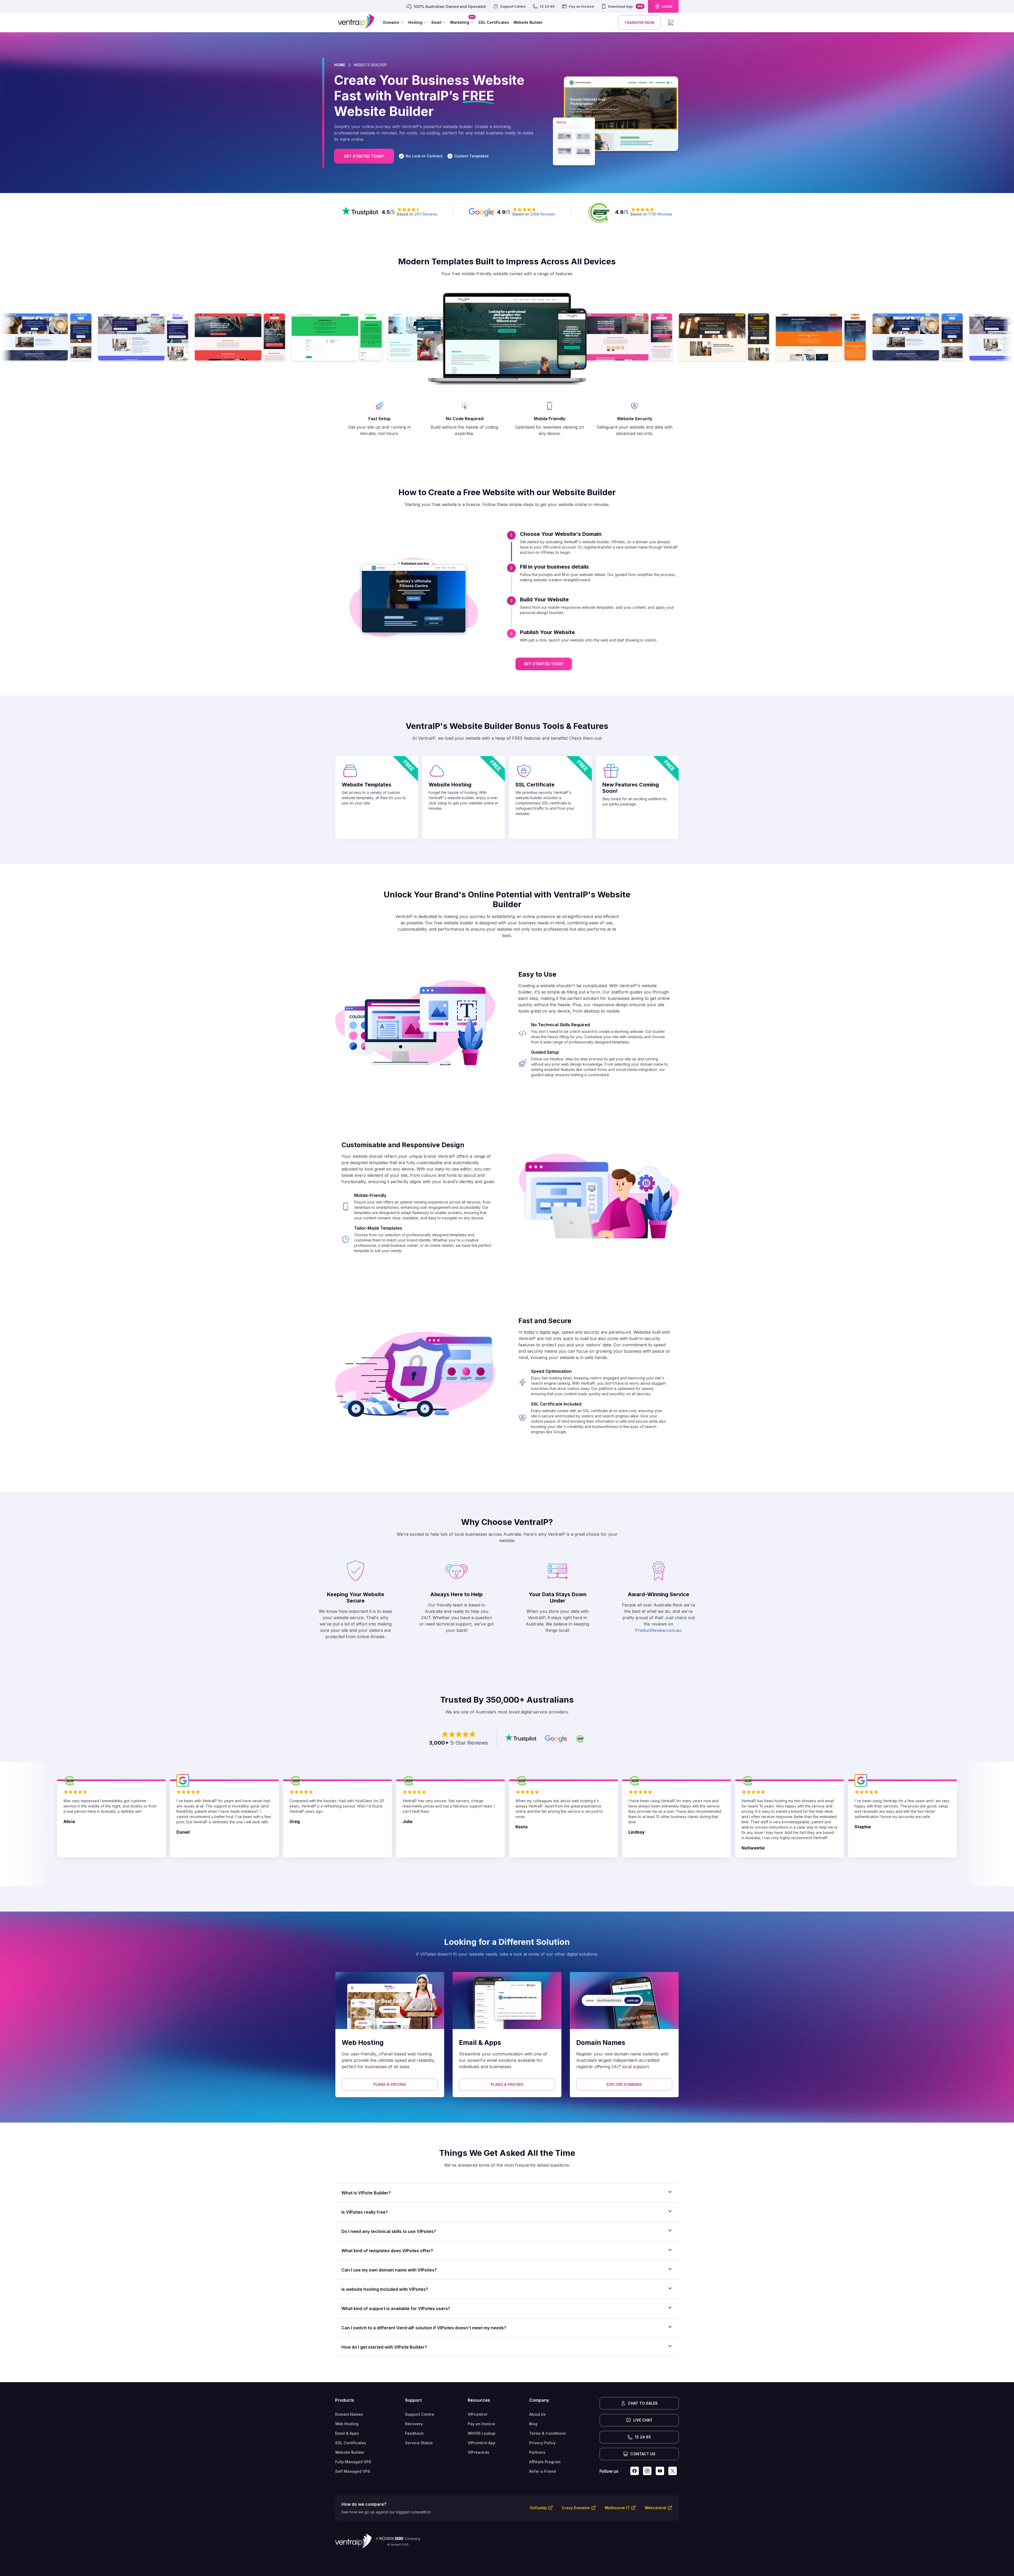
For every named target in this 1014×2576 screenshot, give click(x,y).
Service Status (419, 2443)
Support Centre (420, 2414)
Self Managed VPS (353, 2471)
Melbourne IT (617, 2508)
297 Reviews (426, 214)
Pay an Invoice (481, 2424)
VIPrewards (478, 2452)
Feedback (414, 2433)
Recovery (414, 2424)
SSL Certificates (351, 2443)
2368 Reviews (543, 214)
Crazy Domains (576, 2508)
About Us (537, 2414)
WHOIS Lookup (482, 2433)
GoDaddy (538, 2508)
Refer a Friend (543, 2471)
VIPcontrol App (482, 2443)
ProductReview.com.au (658, 1630)
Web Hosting (347, 2424)
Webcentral (655, 2508)
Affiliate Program (545, 2462)
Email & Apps (347, 2433)
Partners (537, 2452)
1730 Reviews (660, 214)
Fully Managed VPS (353, 2462)
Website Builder (350, 2452)
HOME (340, 65)
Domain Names (349, 2414)
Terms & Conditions (548, 2433)
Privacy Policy (542, 2443)
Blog (533, 2424)
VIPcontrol (477, 2414)
